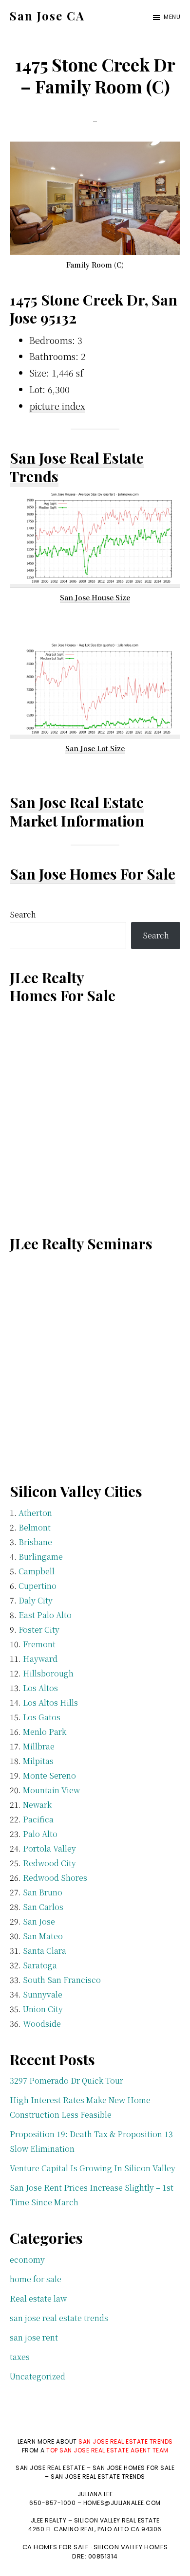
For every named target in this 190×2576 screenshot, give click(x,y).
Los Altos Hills (50, 1702)
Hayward (40, 1659)
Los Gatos (42, 1717)
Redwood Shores (55, 1878)
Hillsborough (48, 1673)
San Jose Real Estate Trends (77, 467)
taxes (20, 2357)
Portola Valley (49, 1848)
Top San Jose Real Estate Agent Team (107, 2450)
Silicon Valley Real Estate (117, 2520)
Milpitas (38, 1761)
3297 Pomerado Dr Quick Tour (66, 2081)
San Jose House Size (95, 597)
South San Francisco (62, 1980)
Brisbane (35, 1542)
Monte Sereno (49, 1775)
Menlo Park (45, 1732)
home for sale (36, 2279)
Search (23, 914)
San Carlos (43, 1907)
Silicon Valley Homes (131, 2547)
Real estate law (38, 2298)
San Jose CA (47, 16)
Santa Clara (45, 1951)
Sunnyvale (43, 1994)
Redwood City (49, 1863)
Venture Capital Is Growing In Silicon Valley (93, 2168)
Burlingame (41, 1557)
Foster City (39, 1630)
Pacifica (38, 1819)
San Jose (39, 1921)
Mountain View (51, 1790)
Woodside (42, 2024)
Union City (43, 2009)
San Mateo (43, 1936)
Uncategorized (38, 2376)
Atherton (35, 1513)
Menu (172, 17)
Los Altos (40, 1688)
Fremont (39, 1644)
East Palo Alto (45, 1615)
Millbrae (39, 1746)
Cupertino (38, 1586)
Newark (37, 1805)
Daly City (36, 1600)
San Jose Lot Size (95, 748)
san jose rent (34, 2337)
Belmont (35, 1527)
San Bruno (43, 1892)
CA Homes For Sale (56, 2547)
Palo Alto (40, 1834)
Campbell (37, 1571)
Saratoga (40, 1965)
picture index (57, 406)
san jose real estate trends (59, 2318)
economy (27, 2260)
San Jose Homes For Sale (93, 874)
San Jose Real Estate (77, 802)
